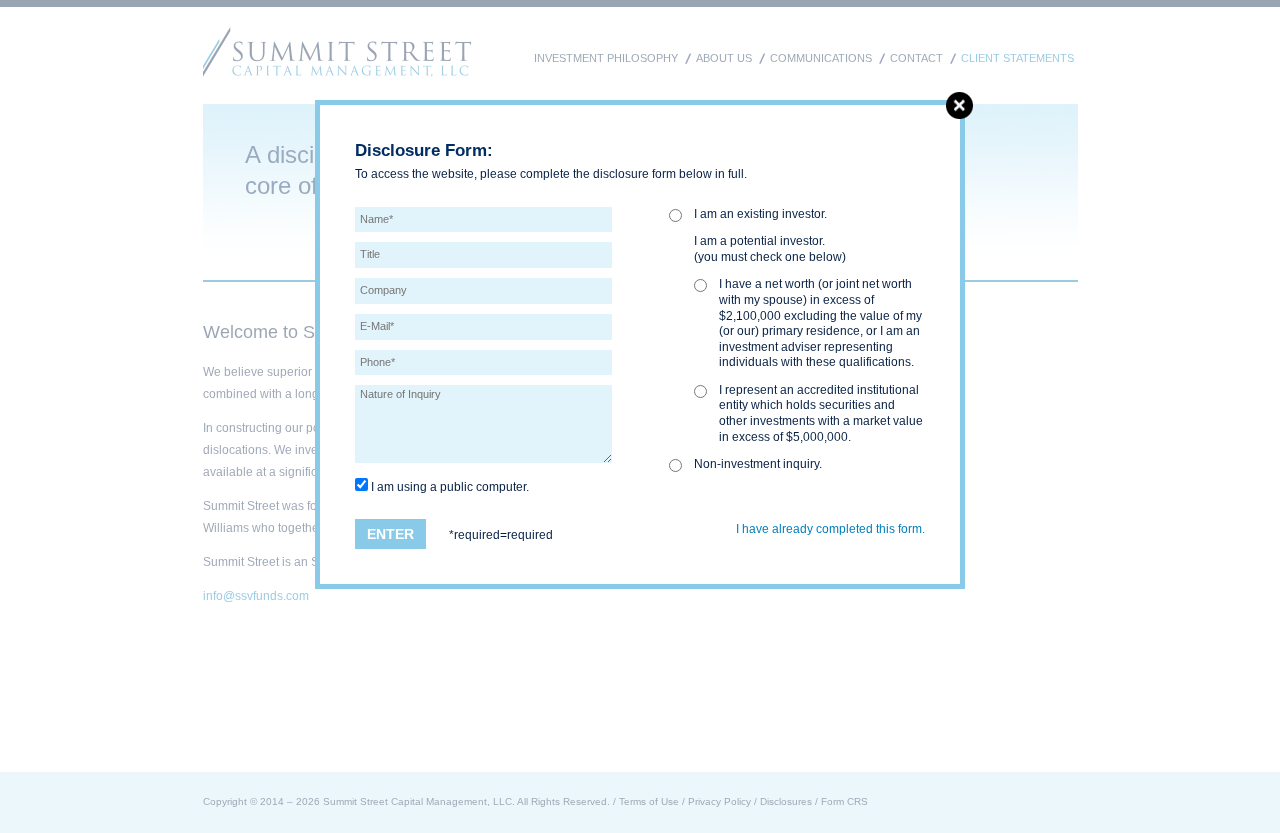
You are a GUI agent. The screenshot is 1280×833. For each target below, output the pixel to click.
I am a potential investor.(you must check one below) (770, 249)
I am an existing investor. (760, 214)
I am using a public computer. (448, 487)
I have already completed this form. (830, 529)
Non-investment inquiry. (758, 464)
